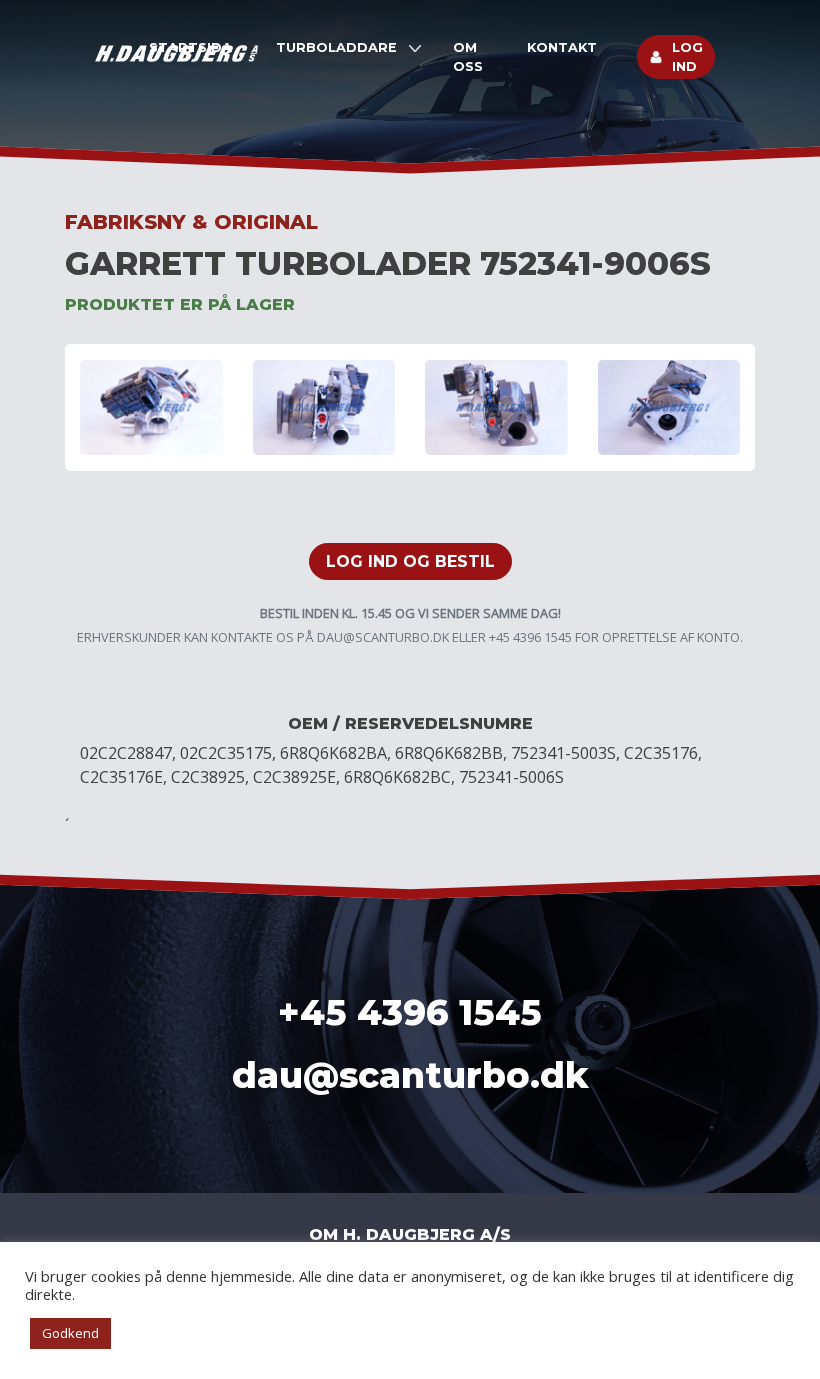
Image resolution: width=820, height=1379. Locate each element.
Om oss (468, 57)
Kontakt (562, 47)
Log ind (687, 57)
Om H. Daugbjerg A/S (410, 1234)
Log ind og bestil (410, 561)
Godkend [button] (70, 1333)
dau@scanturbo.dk (383, 637)
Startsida (190, 47)
